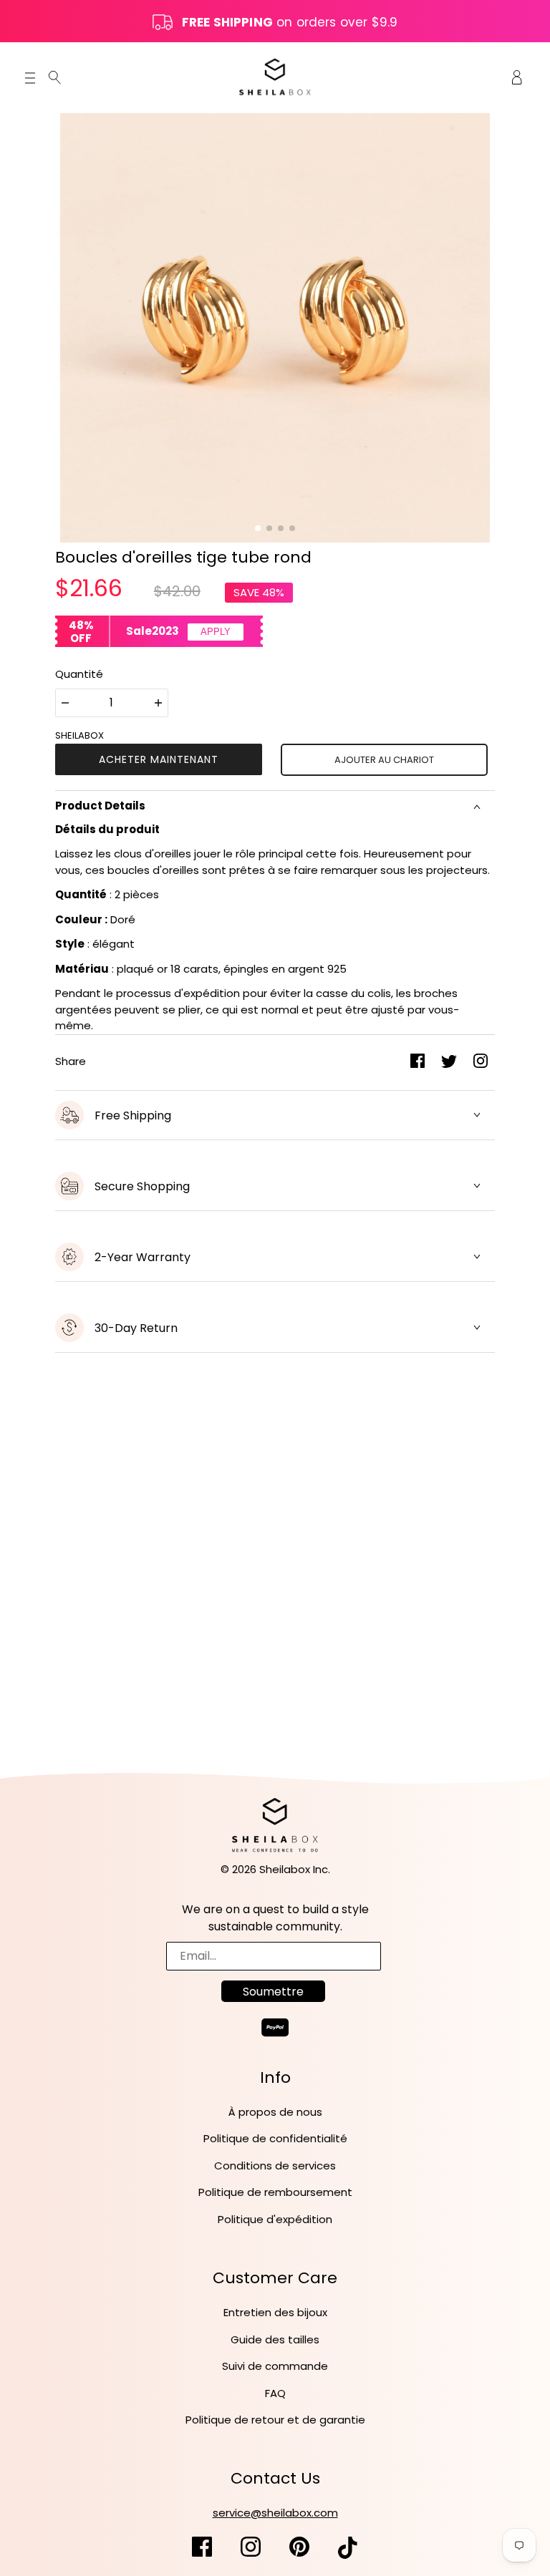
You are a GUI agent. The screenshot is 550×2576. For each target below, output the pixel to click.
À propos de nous (275, 2112)
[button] (258, 528)
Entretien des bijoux (275, 2312)
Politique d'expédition (275, 2219)
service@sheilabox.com (275, 2513)
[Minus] (65, 703)
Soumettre (273, 1992)
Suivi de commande (275, 2366)
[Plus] (158, 703)
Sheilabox (79, 735)
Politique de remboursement (275, 2192)
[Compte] (517, 77)
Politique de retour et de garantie (275, 2420)
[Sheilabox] (275, 76)
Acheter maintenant (159, 759)
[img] (55, 77)
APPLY (216, 632)
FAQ (275, 2393)
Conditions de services (275, 2166)
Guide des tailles (275, 2339)
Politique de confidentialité (275, 2138)
